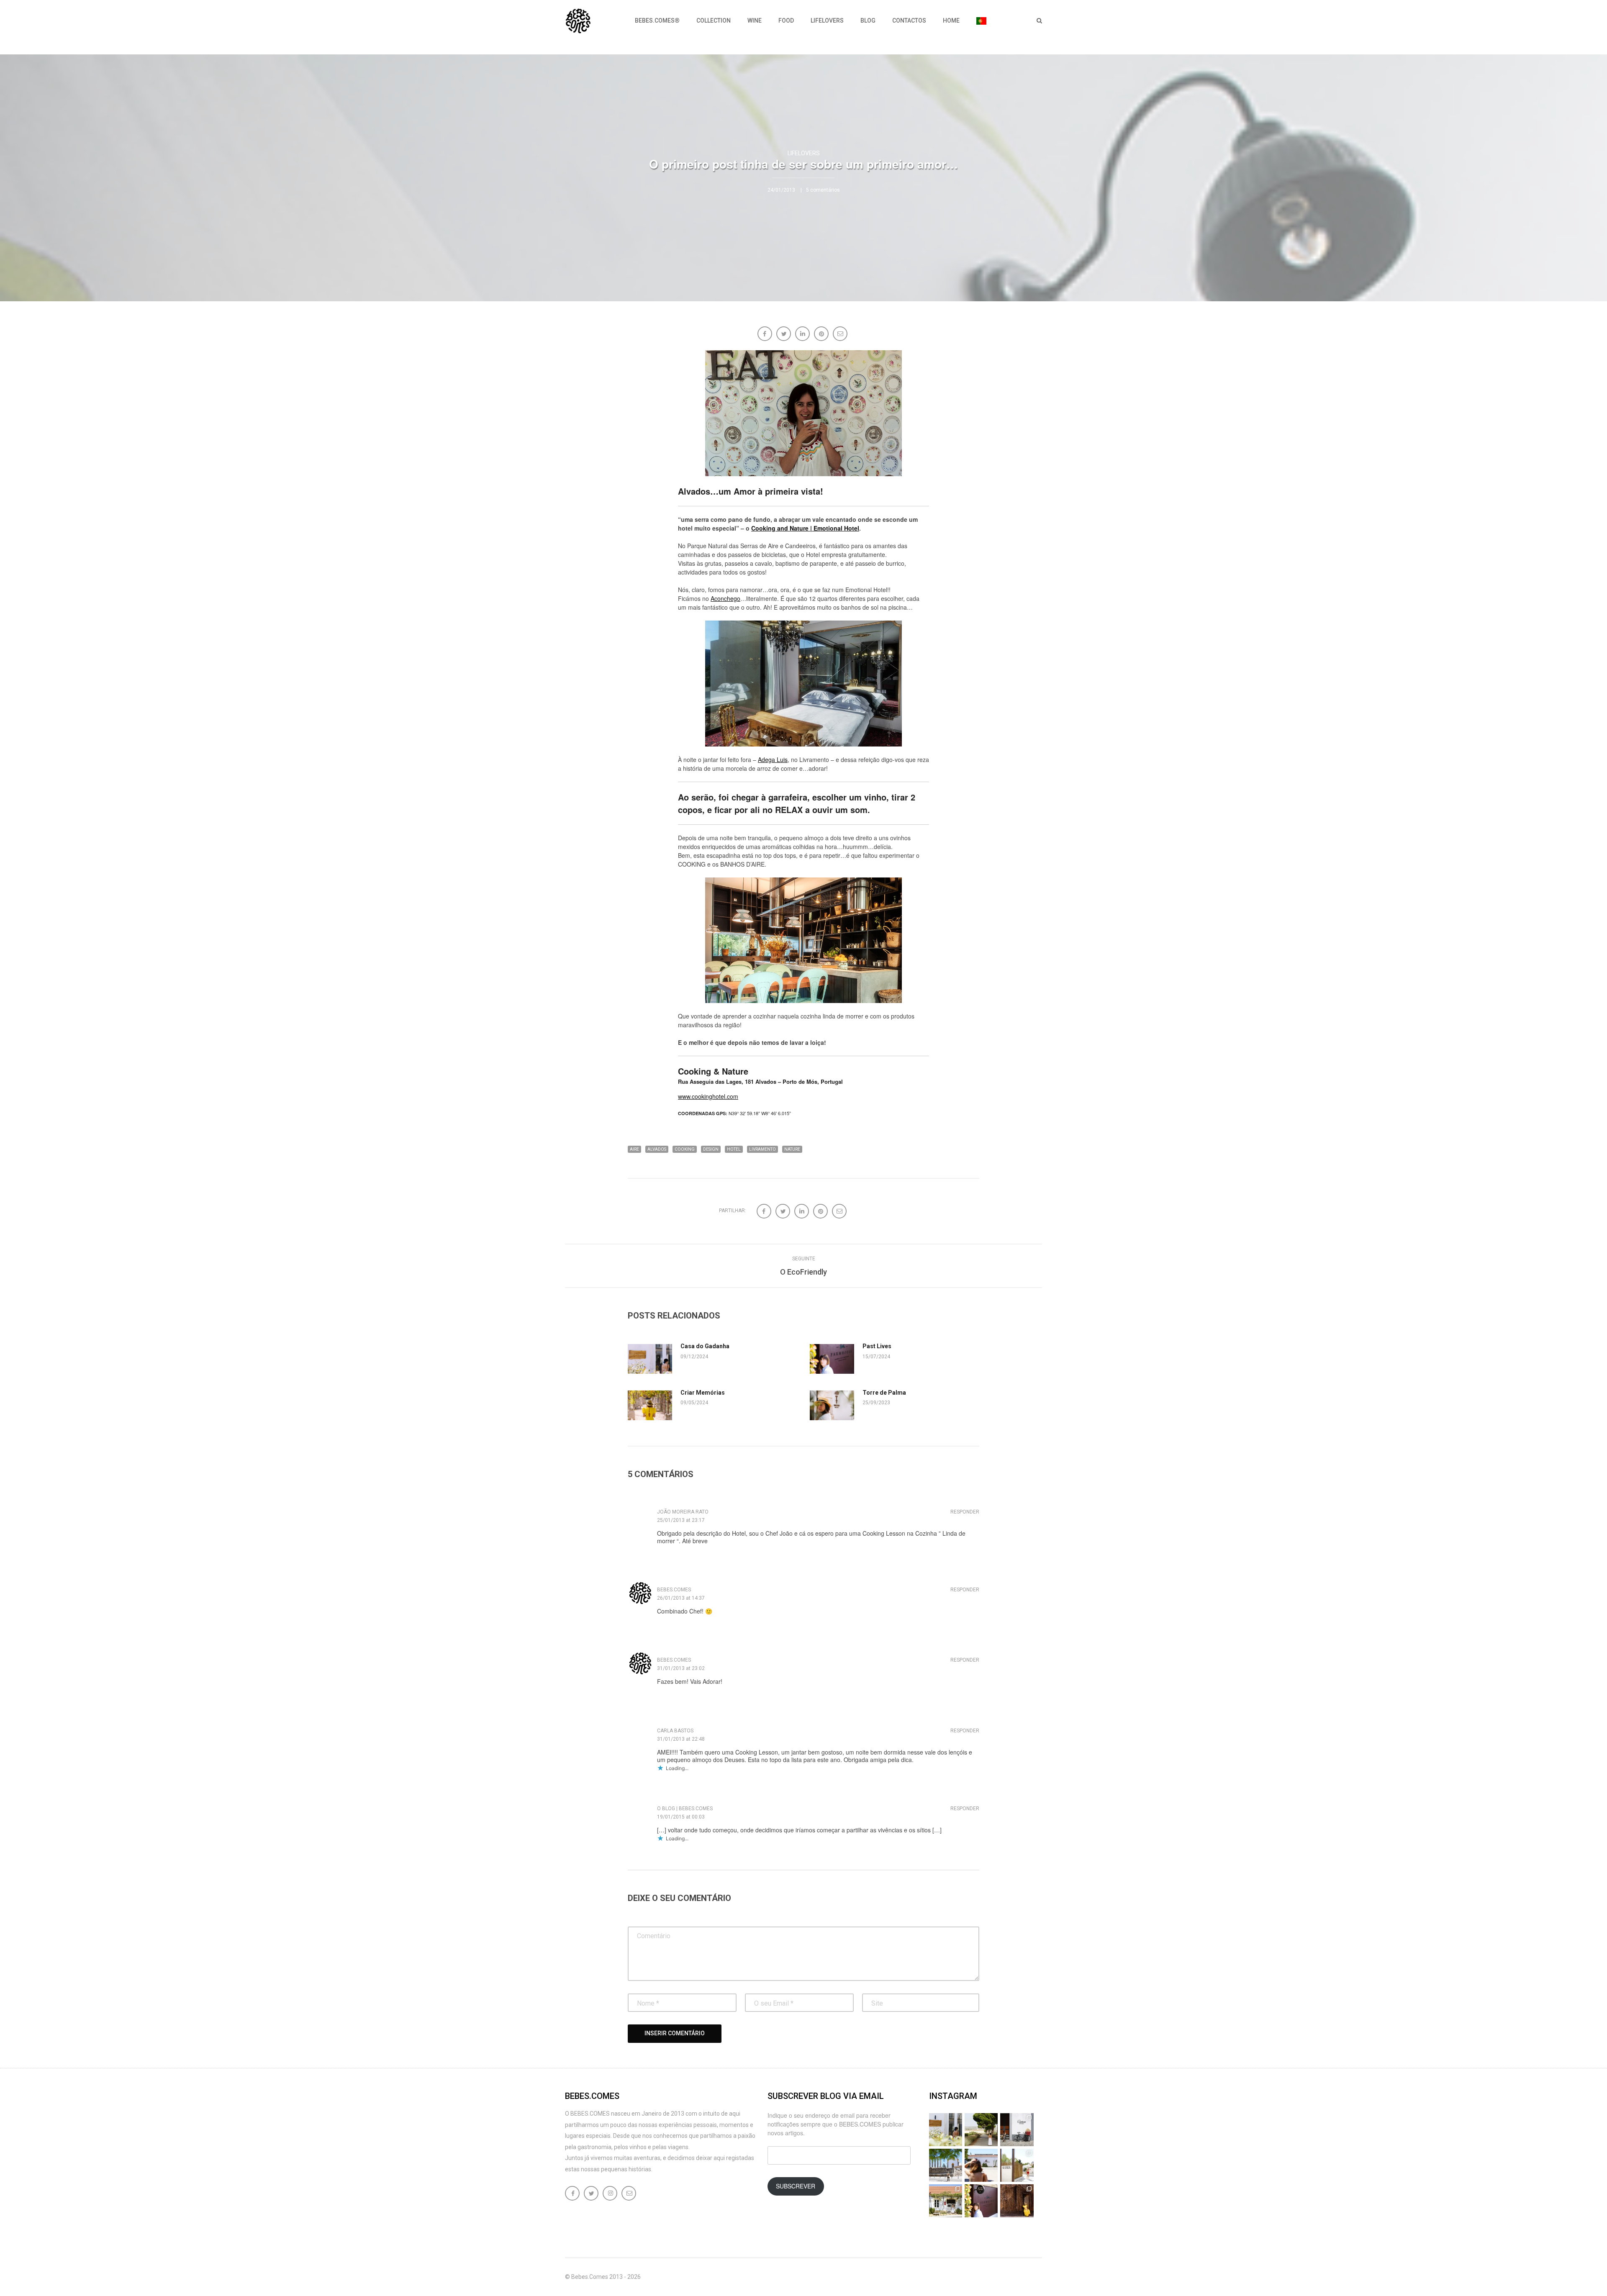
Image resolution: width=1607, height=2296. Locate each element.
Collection (714, 21)
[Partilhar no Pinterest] (822, 335)
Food (786, 21)
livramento (762, 1149)
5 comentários (823, 190)
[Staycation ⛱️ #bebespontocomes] (1017, 2165)
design (711, 1149)
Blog (868, 21)
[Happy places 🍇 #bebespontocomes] (981, 2165)
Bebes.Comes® (657, 21)
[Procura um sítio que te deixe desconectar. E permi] (1017, 2201)
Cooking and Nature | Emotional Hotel (805, 528)
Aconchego (725, 598)
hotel (734, 1149)
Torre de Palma (884, 1393)
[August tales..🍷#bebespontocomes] (1017, 2130)
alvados (657, 1149)
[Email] (841, 335)
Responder (965, 1512)
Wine (755, 21)
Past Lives (877, 1346)
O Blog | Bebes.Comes (685, 1809)
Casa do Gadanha (705, 1346)
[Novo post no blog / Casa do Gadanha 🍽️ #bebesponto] (946, 2130)
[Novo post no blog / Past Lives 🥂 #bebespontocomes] (981, 2201)
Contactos (909, 21)
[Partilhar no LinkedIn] (803, 335)
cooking (685, 1149)
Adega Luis (773, 759)
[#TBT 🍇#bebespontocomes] (981, 2130)
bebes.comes (674, 1590)
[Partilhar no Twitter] (784, 335)
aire (634, 1149)
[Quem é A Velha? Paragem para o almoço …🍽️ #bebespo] (946, 2201)
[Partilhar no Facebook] (766, 335)
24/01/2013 (781, 190)
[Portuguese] (981, 21)
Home (951, 21)
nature (792, 1149)
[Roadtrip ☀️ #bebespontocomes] (946, 2165)
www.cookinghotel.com (708, 1096)
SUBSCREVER (796, 2186)
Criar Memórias (703, 1393)
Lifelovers (827, 21)
